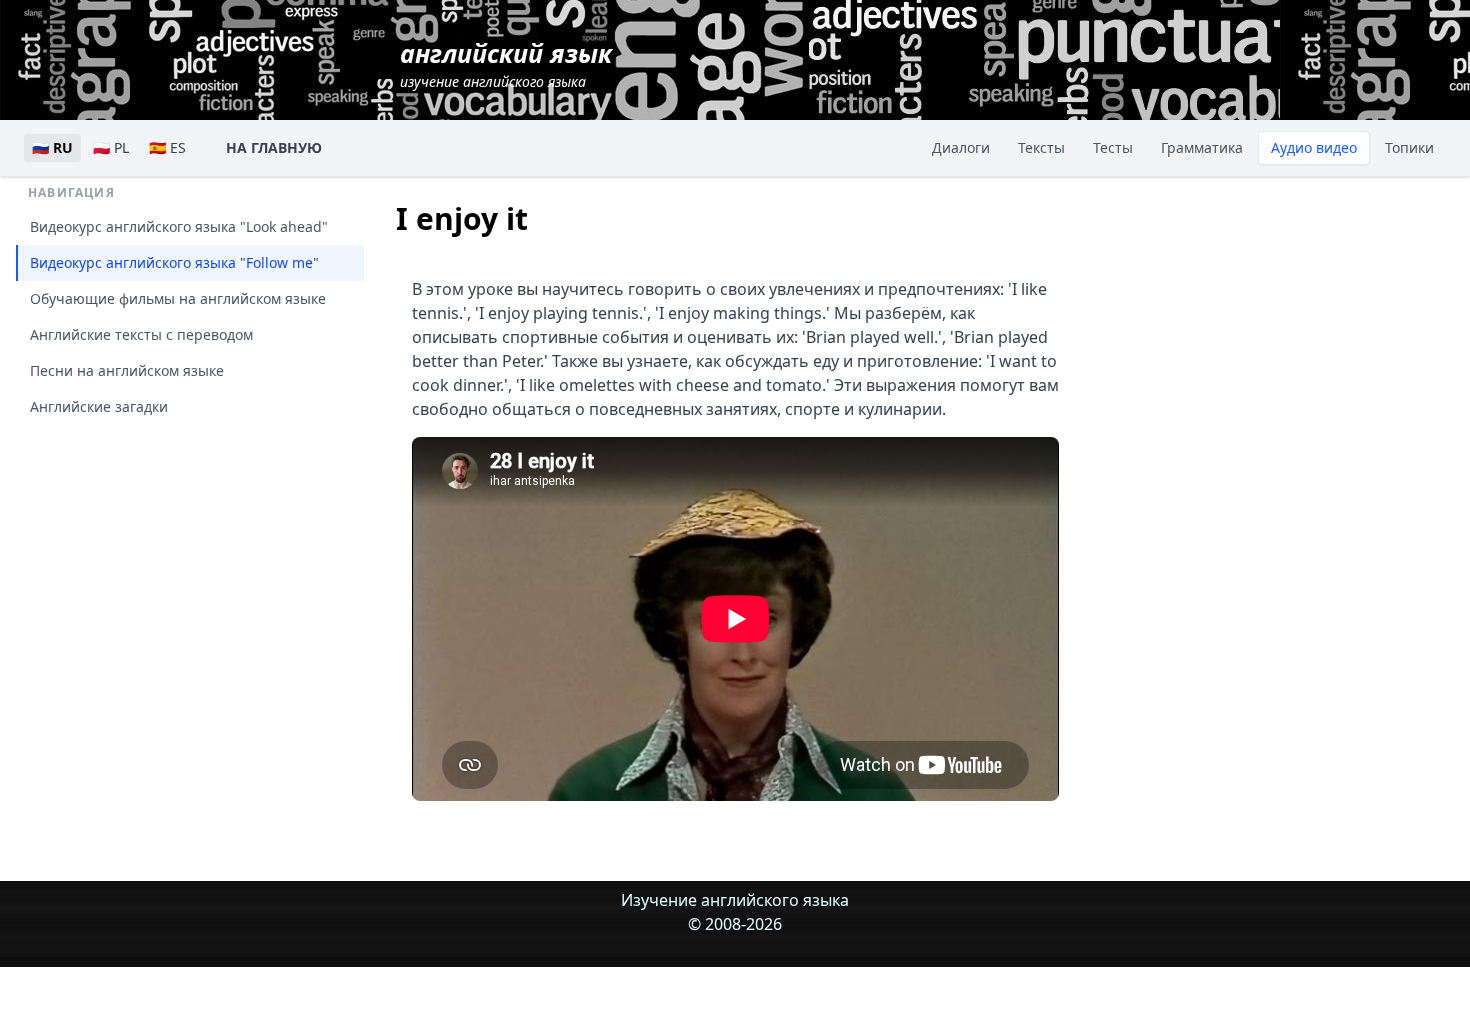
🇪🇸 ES (167, 147)
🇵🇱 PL (111, 147)
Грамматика (1202, 147)
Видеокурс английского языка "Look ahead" (179, 226)
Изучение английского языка (735, 900)
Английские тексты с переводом (141, 334)
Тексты (1041, 147)
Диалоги (961, 147)
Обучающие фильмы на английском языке (178, 298)
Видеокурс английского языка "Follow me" (174, 262)
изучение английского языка (506, 63)
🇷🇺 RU (52, 147)
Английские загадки (99, 406)
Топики (1409, 147)
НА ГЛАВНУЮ (274, 147)
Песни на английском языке (127, 370)
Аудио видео (1314, 147)
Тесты (1113, 147)
